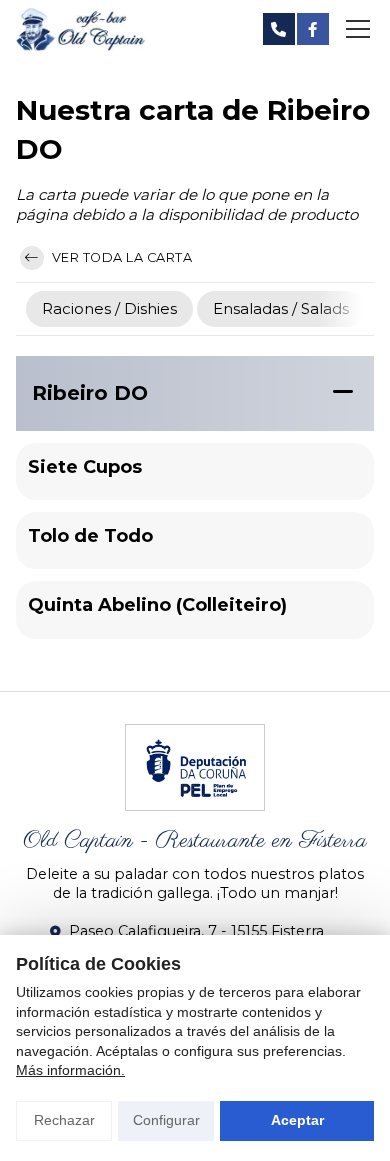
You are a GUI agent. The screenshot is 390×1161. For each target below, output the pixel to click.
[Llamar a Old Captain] (279, 29)
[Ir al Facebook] (313, 29)
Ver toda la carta (120, 257)
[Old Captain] (81, 29)
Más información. (70, 1070)
